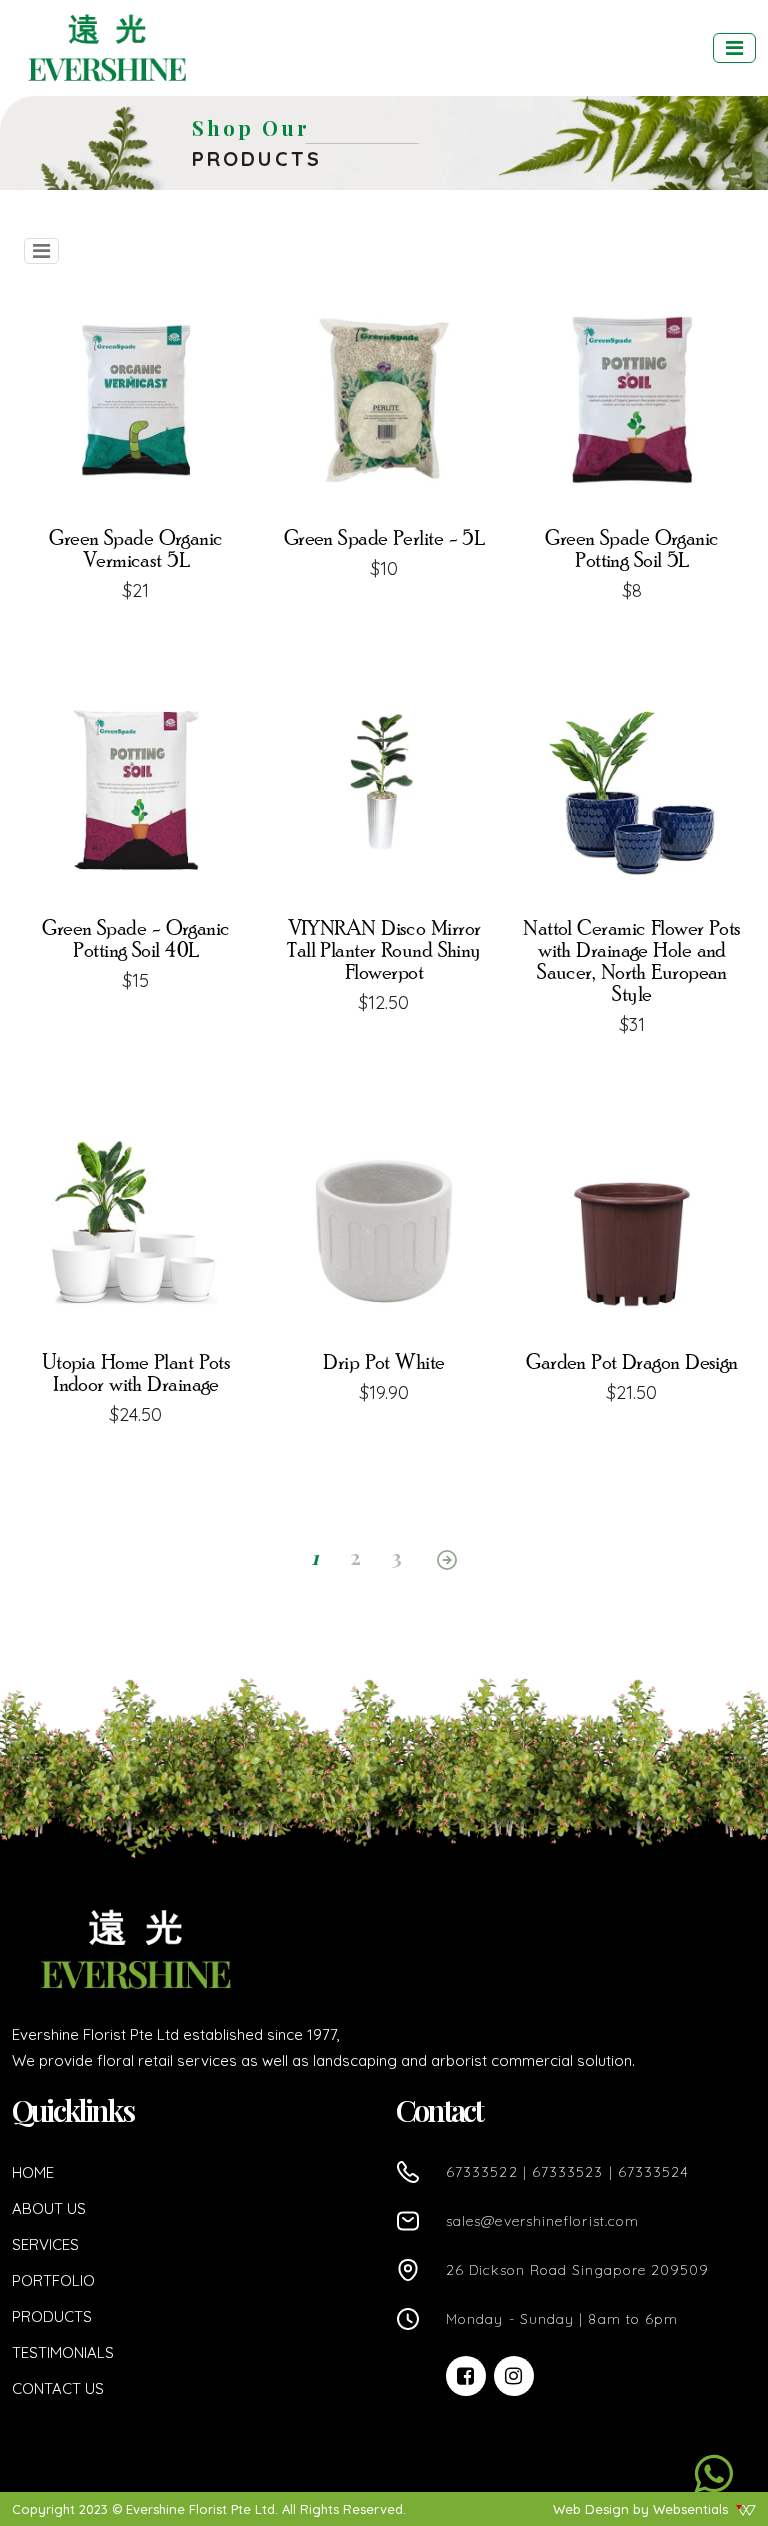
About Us (49, 2208)
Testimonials (63, 2352)
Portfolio (53, 2280)
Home (33, 2172)
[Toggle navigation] (734, 48)
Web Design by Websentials (642, 2509)
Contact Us (58, 2388)
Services (45, 2244)
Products (52, 2316)
